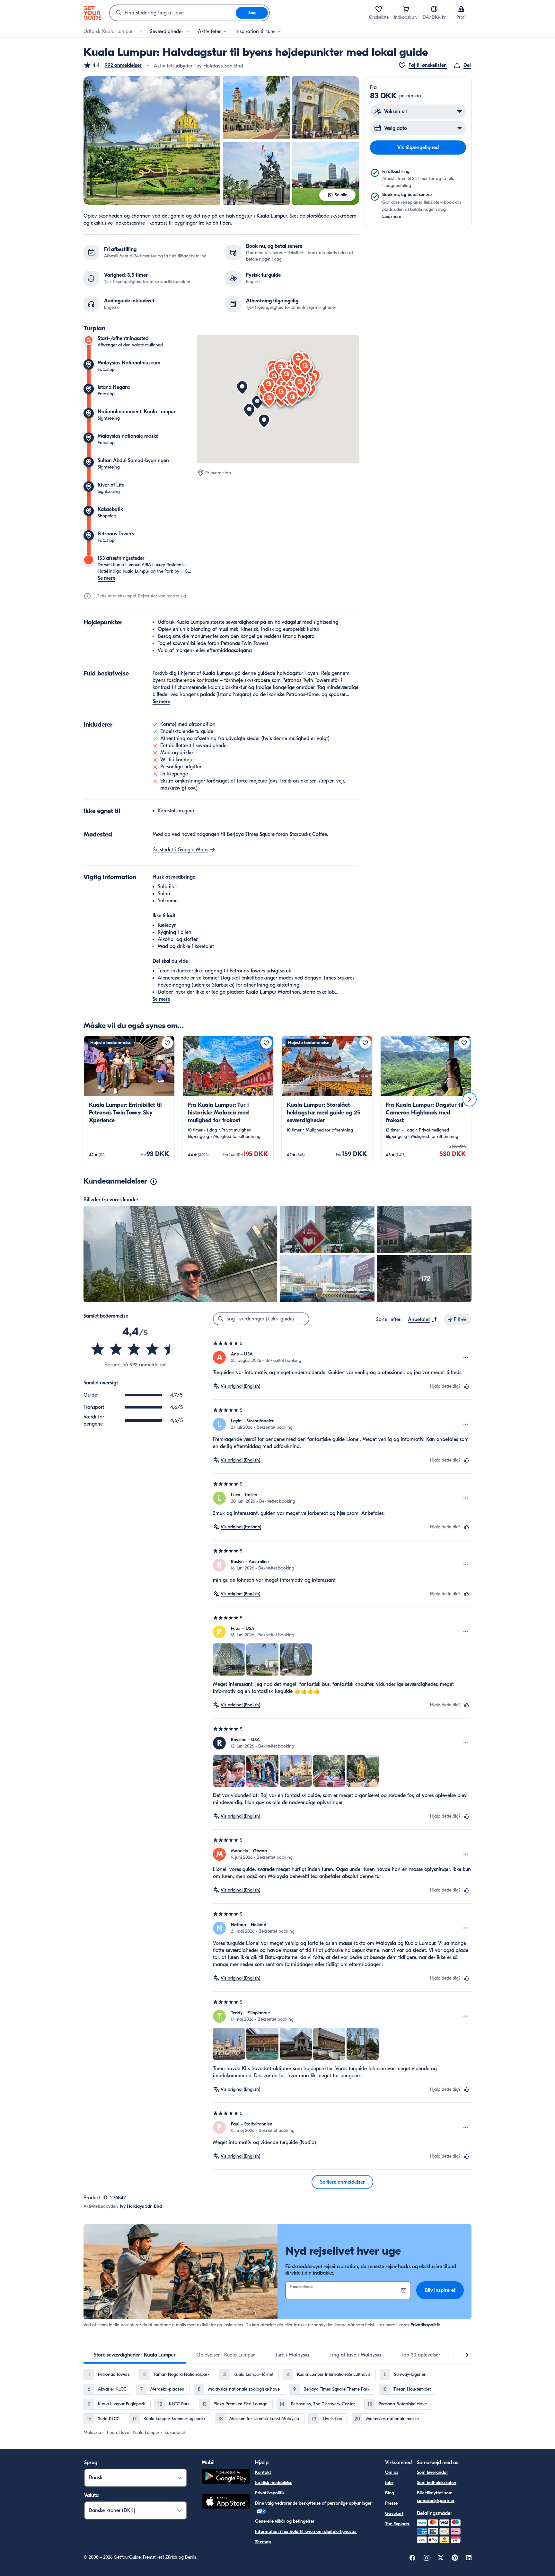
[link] (129, 1099)
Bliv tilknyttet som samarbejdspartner (436, 2497)
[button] (113, 65)
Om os (392, 2472)
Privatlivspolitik (425, 2325)
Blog (390, 2493)
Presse (391, 2503)
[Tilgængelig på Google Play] (226, 2477)
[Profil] (461, 9)
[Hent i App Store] (226, 2502)
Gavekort (394, 2513)
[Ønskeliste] (379, 9)
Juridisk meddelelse (274, 2483)
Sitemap (263, 2542)
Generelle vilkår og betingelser (285, 2521)
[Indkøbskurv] (406, 9)
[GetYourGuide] (92, 13)
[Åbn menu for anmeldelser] (466, 1357)
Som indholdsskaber (437, 2483)
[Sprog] (434, 9)
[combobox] (173, 13)
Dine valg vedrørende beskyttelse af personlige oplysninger (313, 2503)
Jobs (389, 2483)
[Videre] (470, 1099)
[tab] (135, 2355)
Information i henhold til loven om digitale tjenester (306, 2531)
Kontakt (263, 2472)
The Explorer (397, 2524)
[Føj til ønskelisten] (167, 1043)
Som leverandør (432, 2472)
